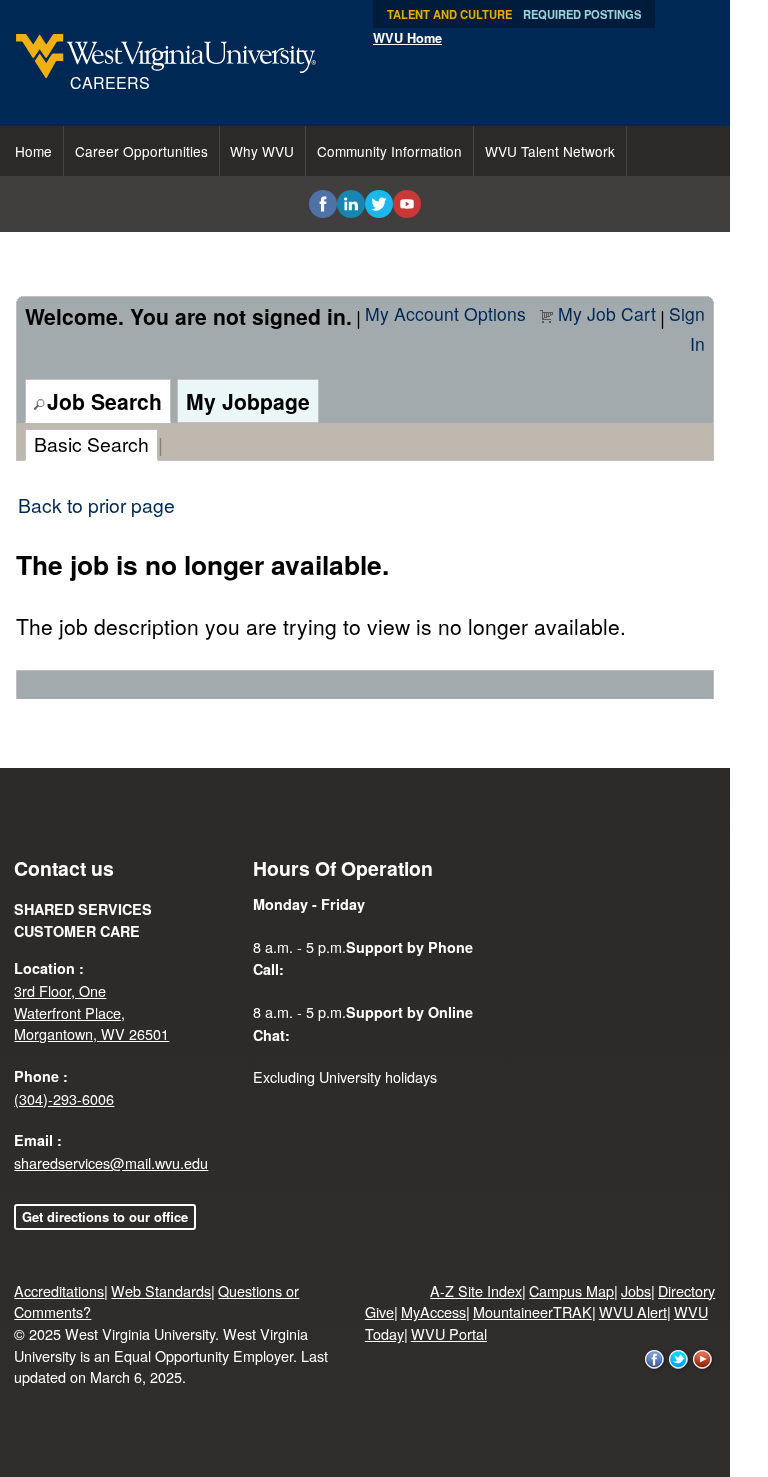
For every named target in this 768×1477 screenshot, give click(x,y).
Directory (686, 1290)
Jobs (636, 1290)
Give (379, 1311)
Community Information (389, 151)
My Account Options (445, 313)
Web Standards (161, 1290)
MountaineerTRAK (532, 1311)
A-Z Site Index (476, 1290)
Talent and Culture (449, 14)
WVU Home (407, 38)
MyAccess (433, 1311)
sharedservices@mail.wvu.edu (111, 1162)
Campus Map (571, 1290)
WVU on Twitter (679, 1360)
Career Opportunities (141, 151)
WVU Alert (633, 1311)
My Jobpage (248, 401)
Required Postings (582, 14)
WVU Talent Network (550, 151)
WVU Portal (449, 1333)
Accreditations (59, 1290)
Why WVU (262, 151)
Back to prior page (96, 504)
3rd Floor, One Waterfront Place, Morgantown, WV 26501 (91, 1012)
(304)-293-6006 (64, 1098)
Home (33, 151)
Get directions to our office (105, 1216)
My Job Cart (607, 313)
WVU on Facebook (655, 1360)
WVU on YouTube (703, 1360)
